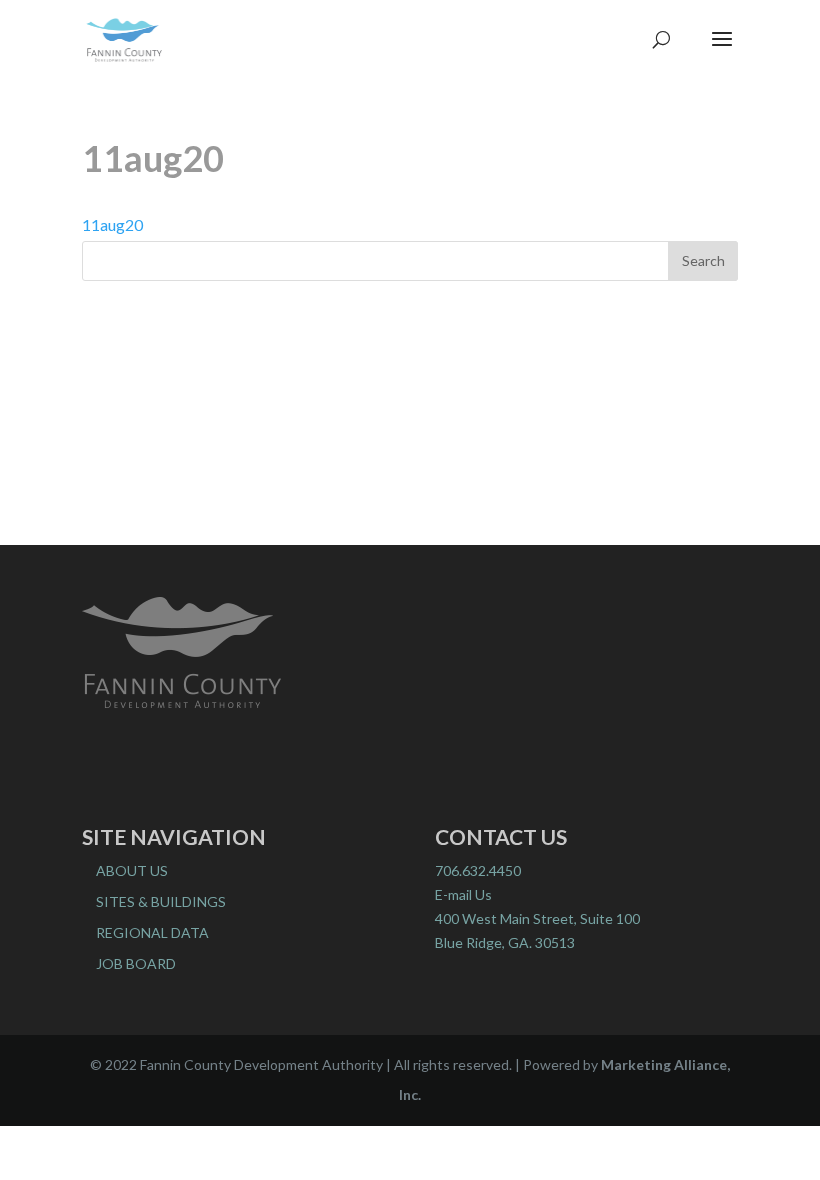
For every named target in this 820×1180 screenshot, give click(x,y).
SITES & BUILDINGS (161, 901)
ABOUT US (132, 870)
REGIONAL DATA (152, 932)
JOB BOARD (136, 963)
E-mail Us (463, 894)
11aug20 (112, 224)
